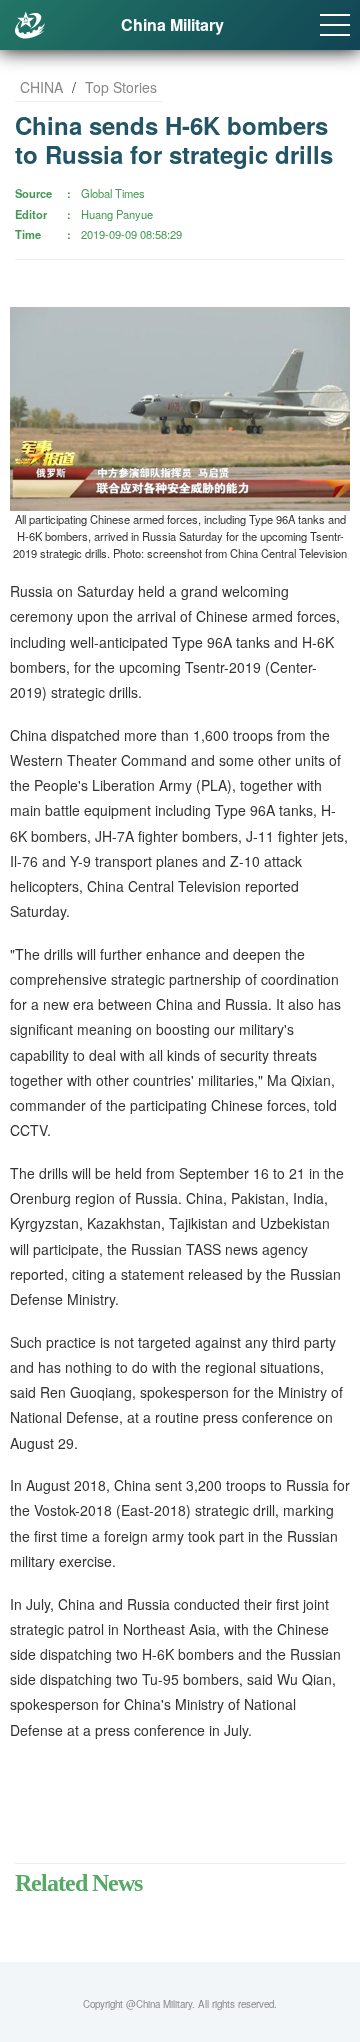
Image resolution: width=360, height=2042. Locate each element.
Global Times (113, 193)
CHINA (41, 87)
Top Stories (121, 87)
